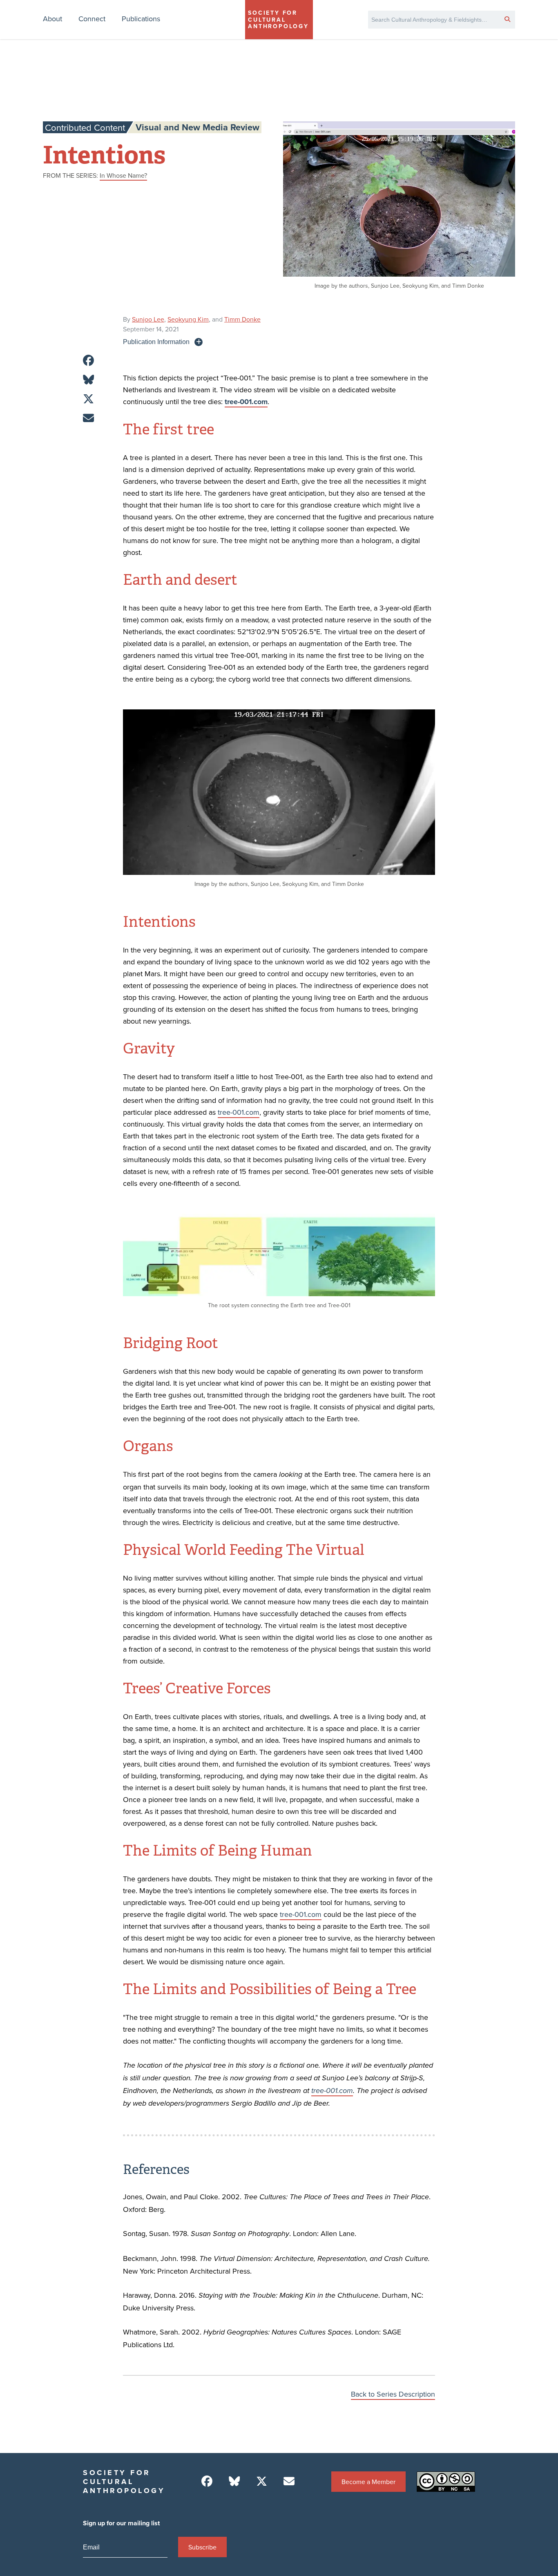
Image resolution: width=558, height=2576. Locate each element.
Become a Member (368, 2482)
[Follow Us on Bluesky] (234, 2481)
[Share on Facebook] (88, 361)
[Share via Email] (88, 418)
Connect (92, 19)
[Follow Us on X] (262, 2481)
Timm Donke (242, 319)
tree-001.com (239, 1112)
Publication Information (156, 342)
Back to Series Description (393, 2394)
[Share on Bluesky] (88, 380)
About (52, 19)
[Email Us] (289, 2481)
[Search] (507, 19)
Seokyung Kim (188, 319)
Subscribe (202, 2547)
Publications (141, 19)
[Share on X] (88, 399)
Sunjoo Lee (148, 319)
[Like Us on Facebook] (207, 2481)
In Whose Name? (123, 175)
